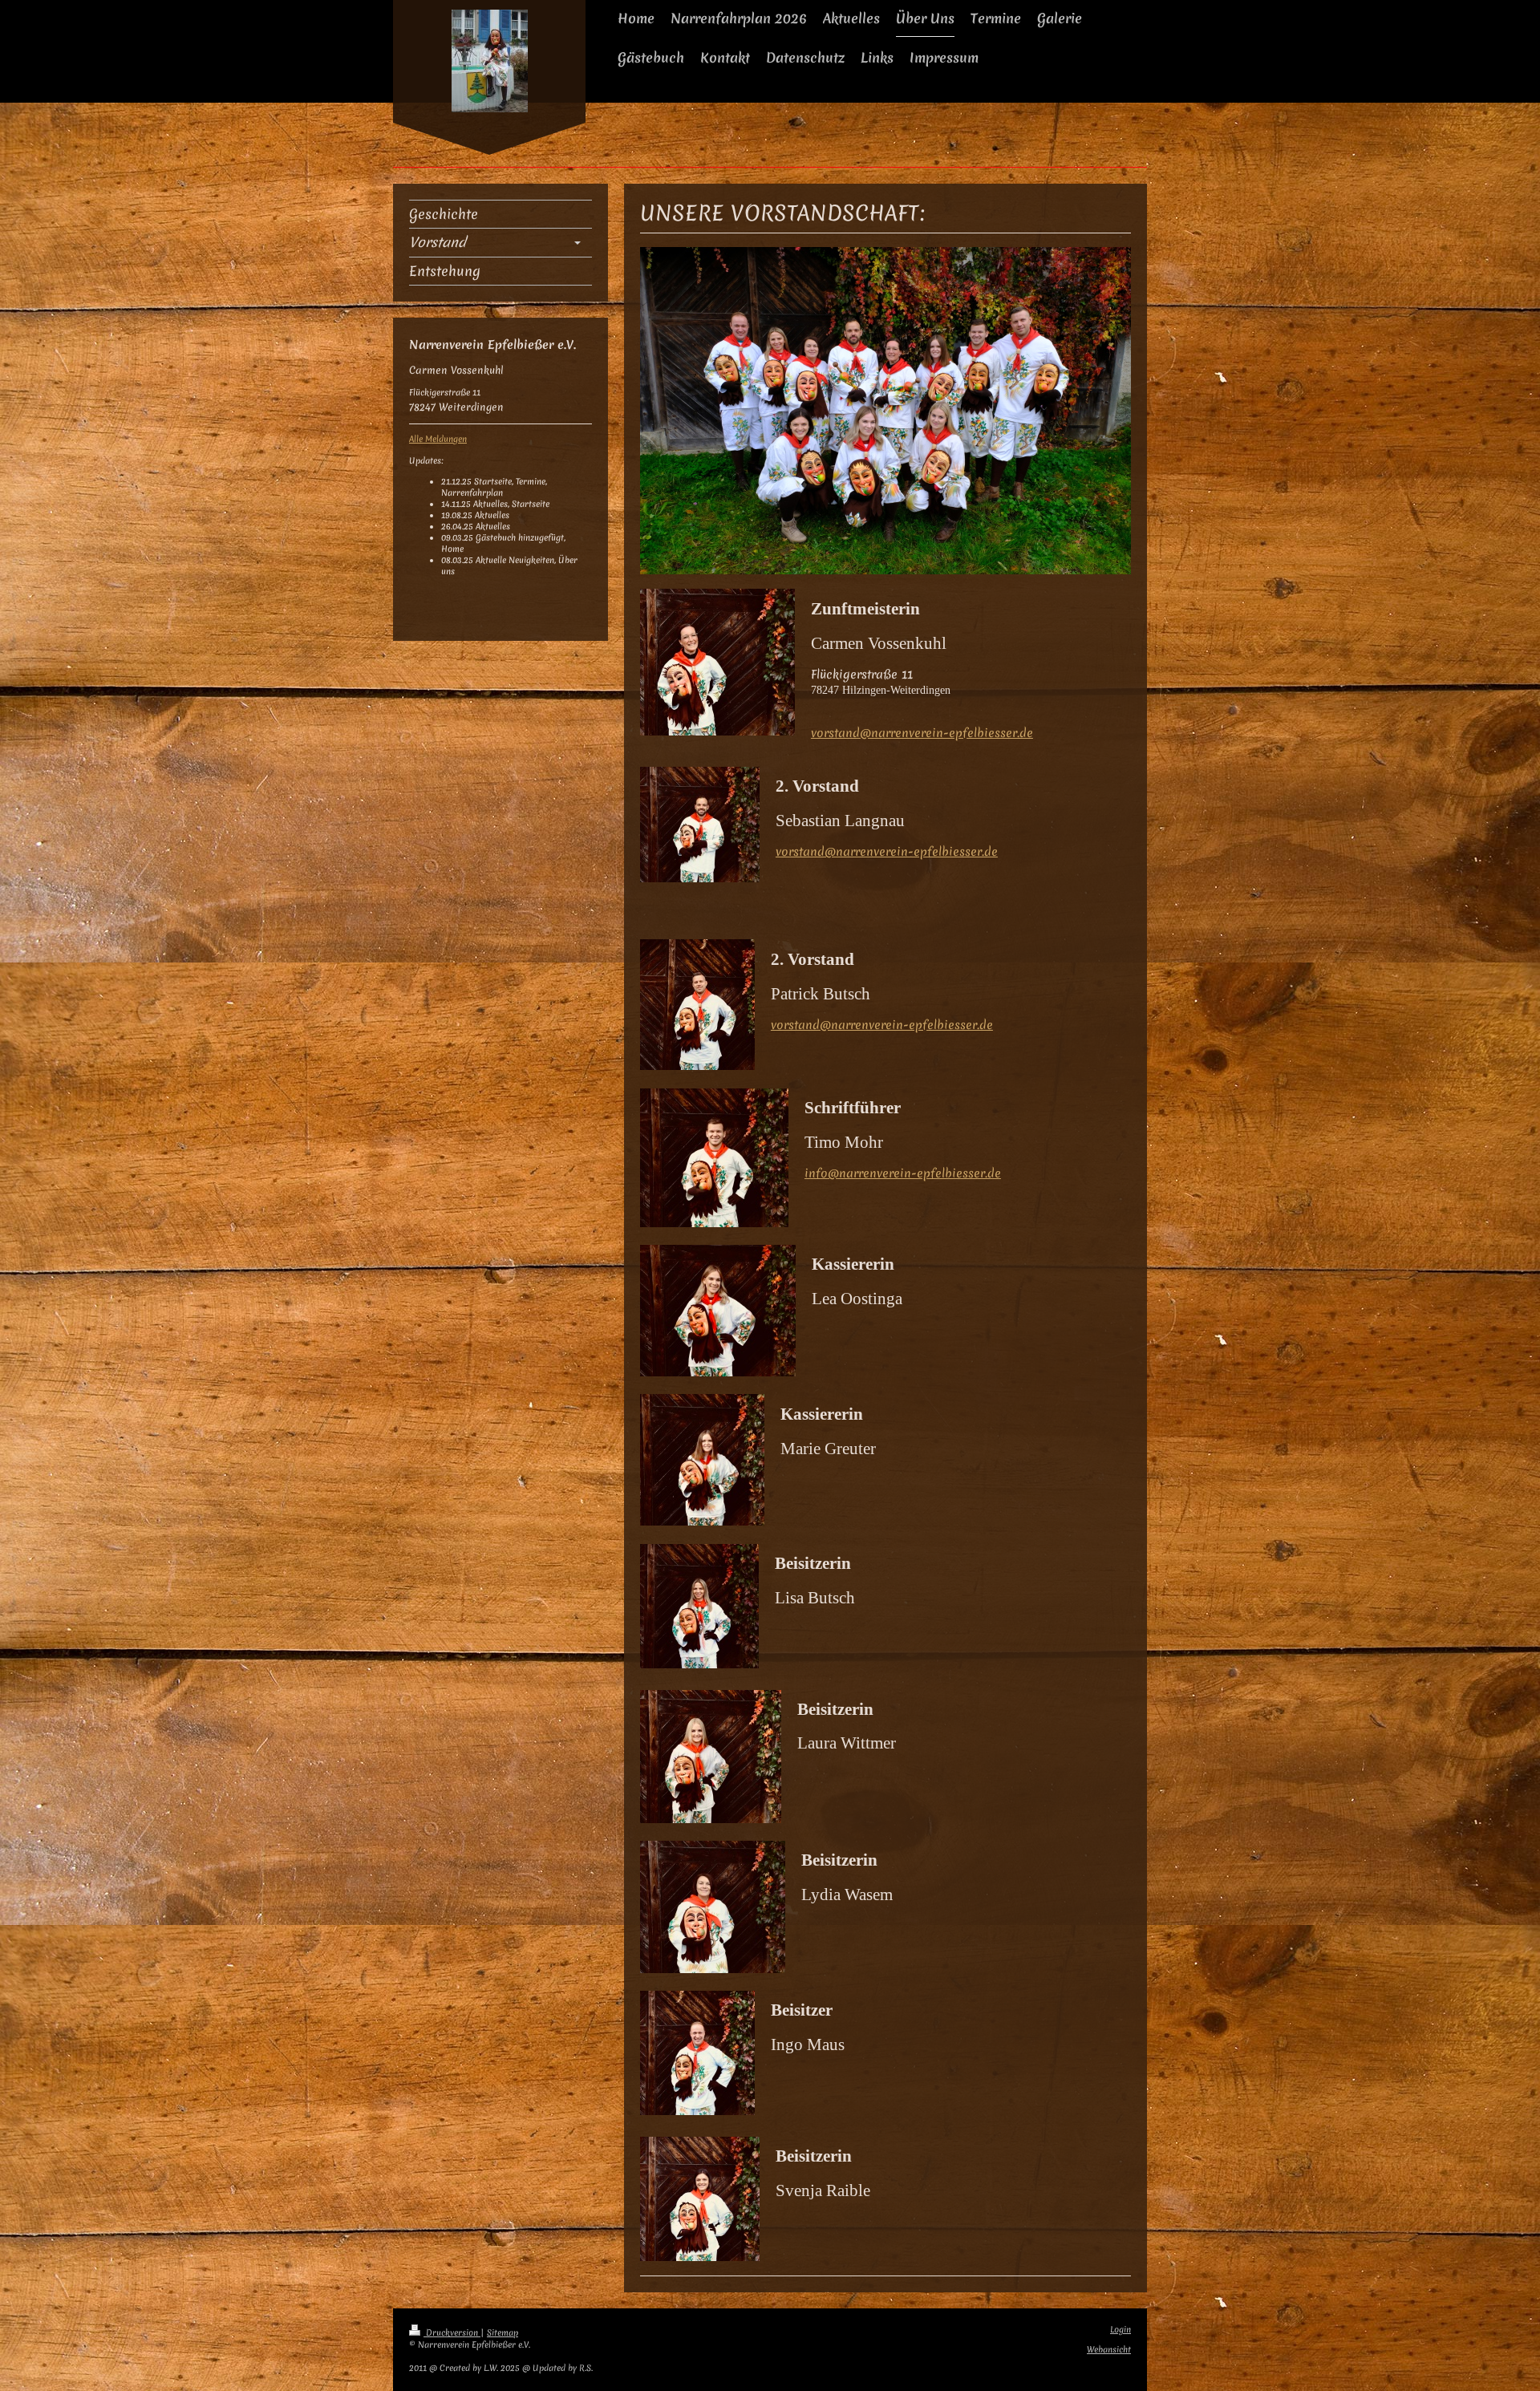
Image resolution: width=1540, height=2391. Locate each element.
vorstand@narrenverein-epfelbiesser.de (922, 733)
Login (1121, 2330)
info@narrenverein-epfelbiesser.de (903, 1173)
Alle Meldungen (438, 439)
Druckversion (452, 2333)
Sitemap (503, 2333)
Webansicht (1109, 2350)
